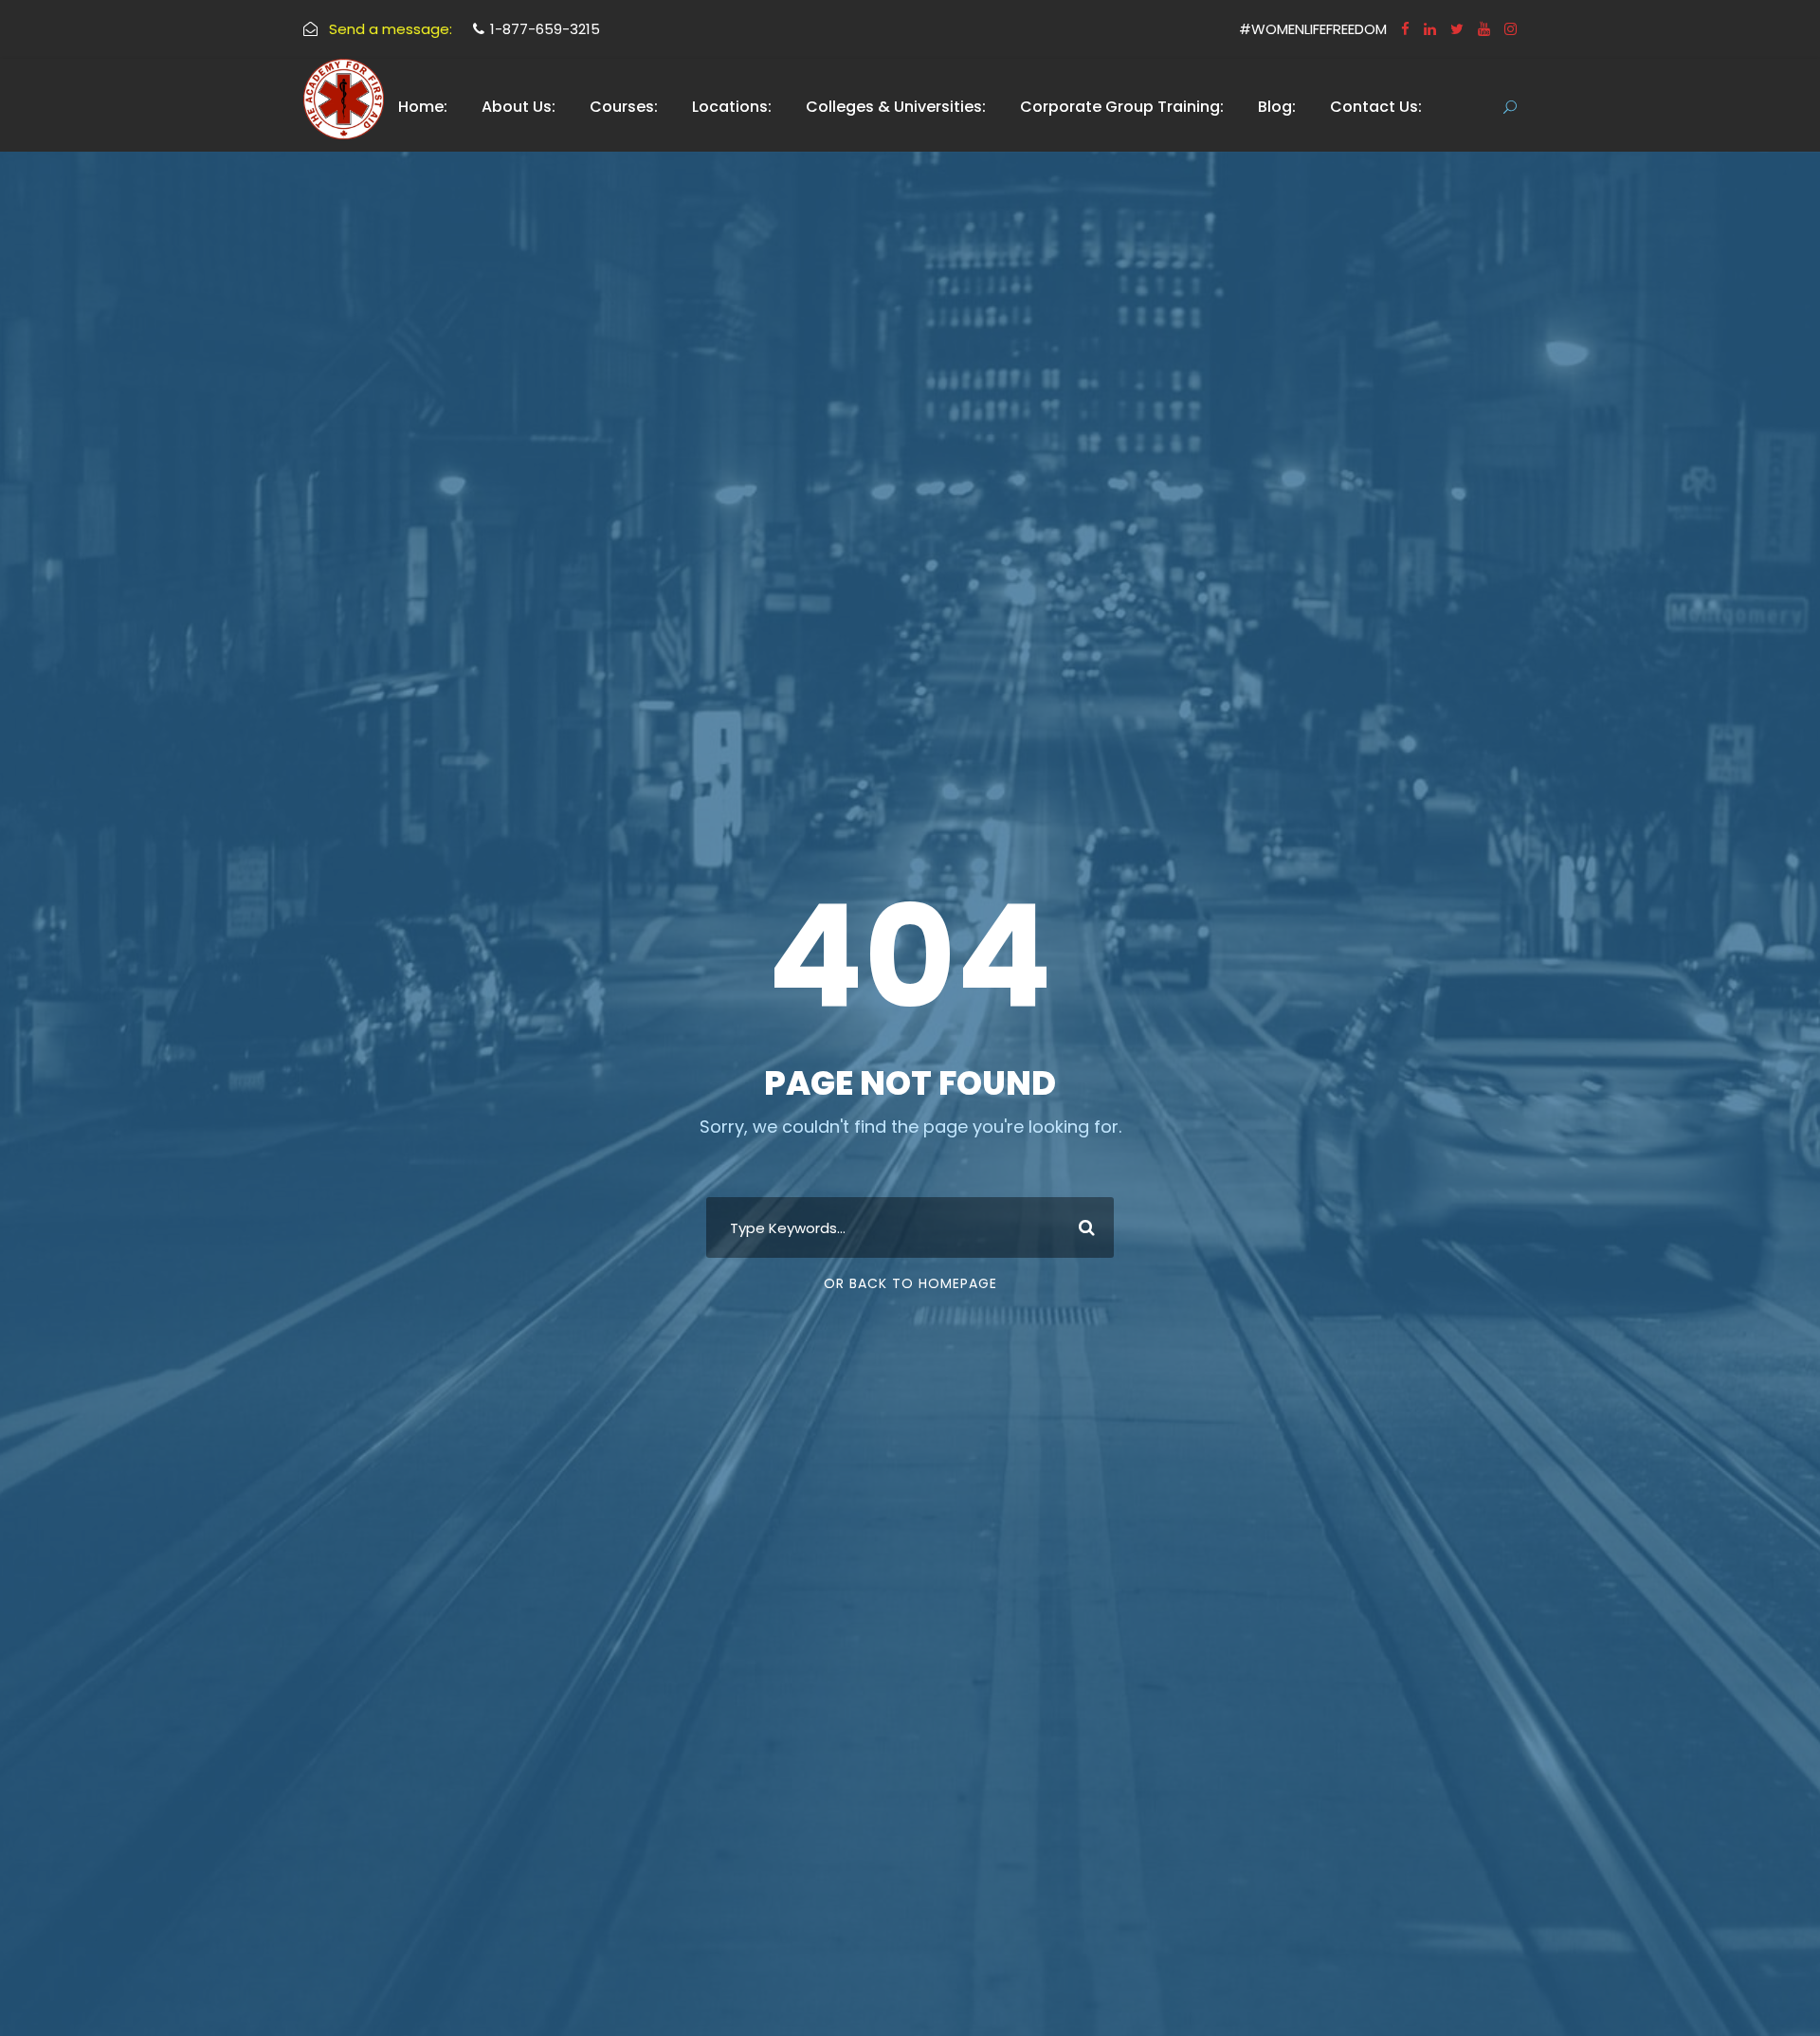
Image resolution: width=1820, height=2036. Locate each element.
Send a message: (391, 29)
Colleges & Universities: (896, 107)
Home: (423, 107)
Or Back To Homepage (910, 1283)
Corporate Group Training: (1122, 107)
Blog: (1277, 107)
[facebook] (1405, 29)
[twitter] (1457, 29)
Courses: (624, 107)
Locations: (732, 107)
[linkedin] (1430, 29)
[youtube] (1484, 29)
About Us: (519, 107)
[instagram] (1511, 29)
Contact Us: (1376, 107)
